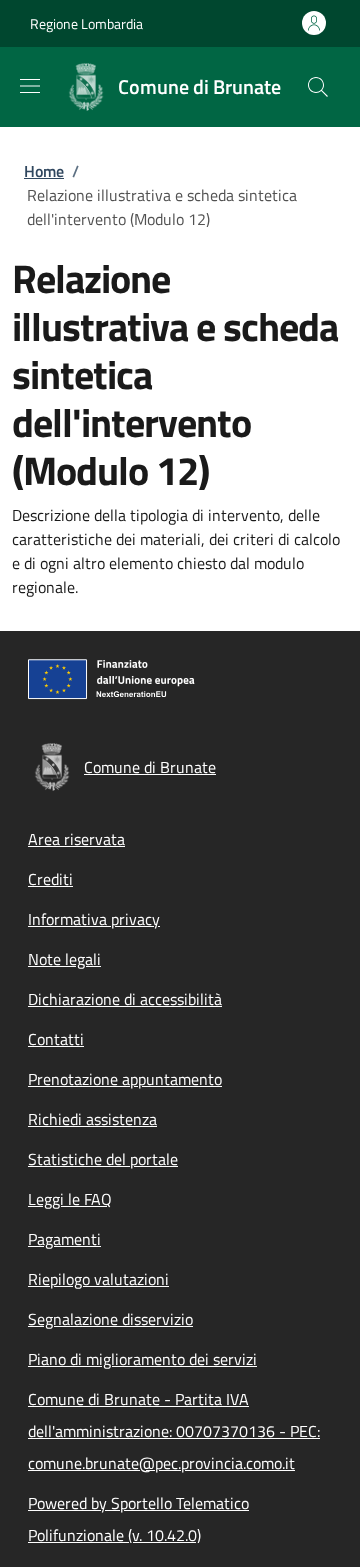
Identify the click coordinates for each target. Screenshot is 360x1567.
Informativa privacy (94, 919)
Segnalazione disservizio (110, 1319)
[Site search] (318, 87)
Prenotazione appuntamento (125, 1079)
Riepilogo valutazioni (98, 1279)
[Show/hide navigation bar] (30, 86)
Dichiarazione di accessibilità (125, 999)
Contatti (56, 1039)
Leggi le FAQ (70, 1199)
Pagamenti (64, 1239)
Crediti (50, 879)
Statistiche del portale (103, 1159)
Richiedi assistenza (92, 1119)
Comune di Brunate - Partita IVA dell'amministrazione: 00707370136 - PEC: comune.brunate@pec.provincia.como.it (174, 1431)
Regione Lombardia (86, 23)
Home (44, 171)
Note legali (64, 959)
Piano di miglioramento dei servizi (142, 1359)
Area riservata (76, 839)
